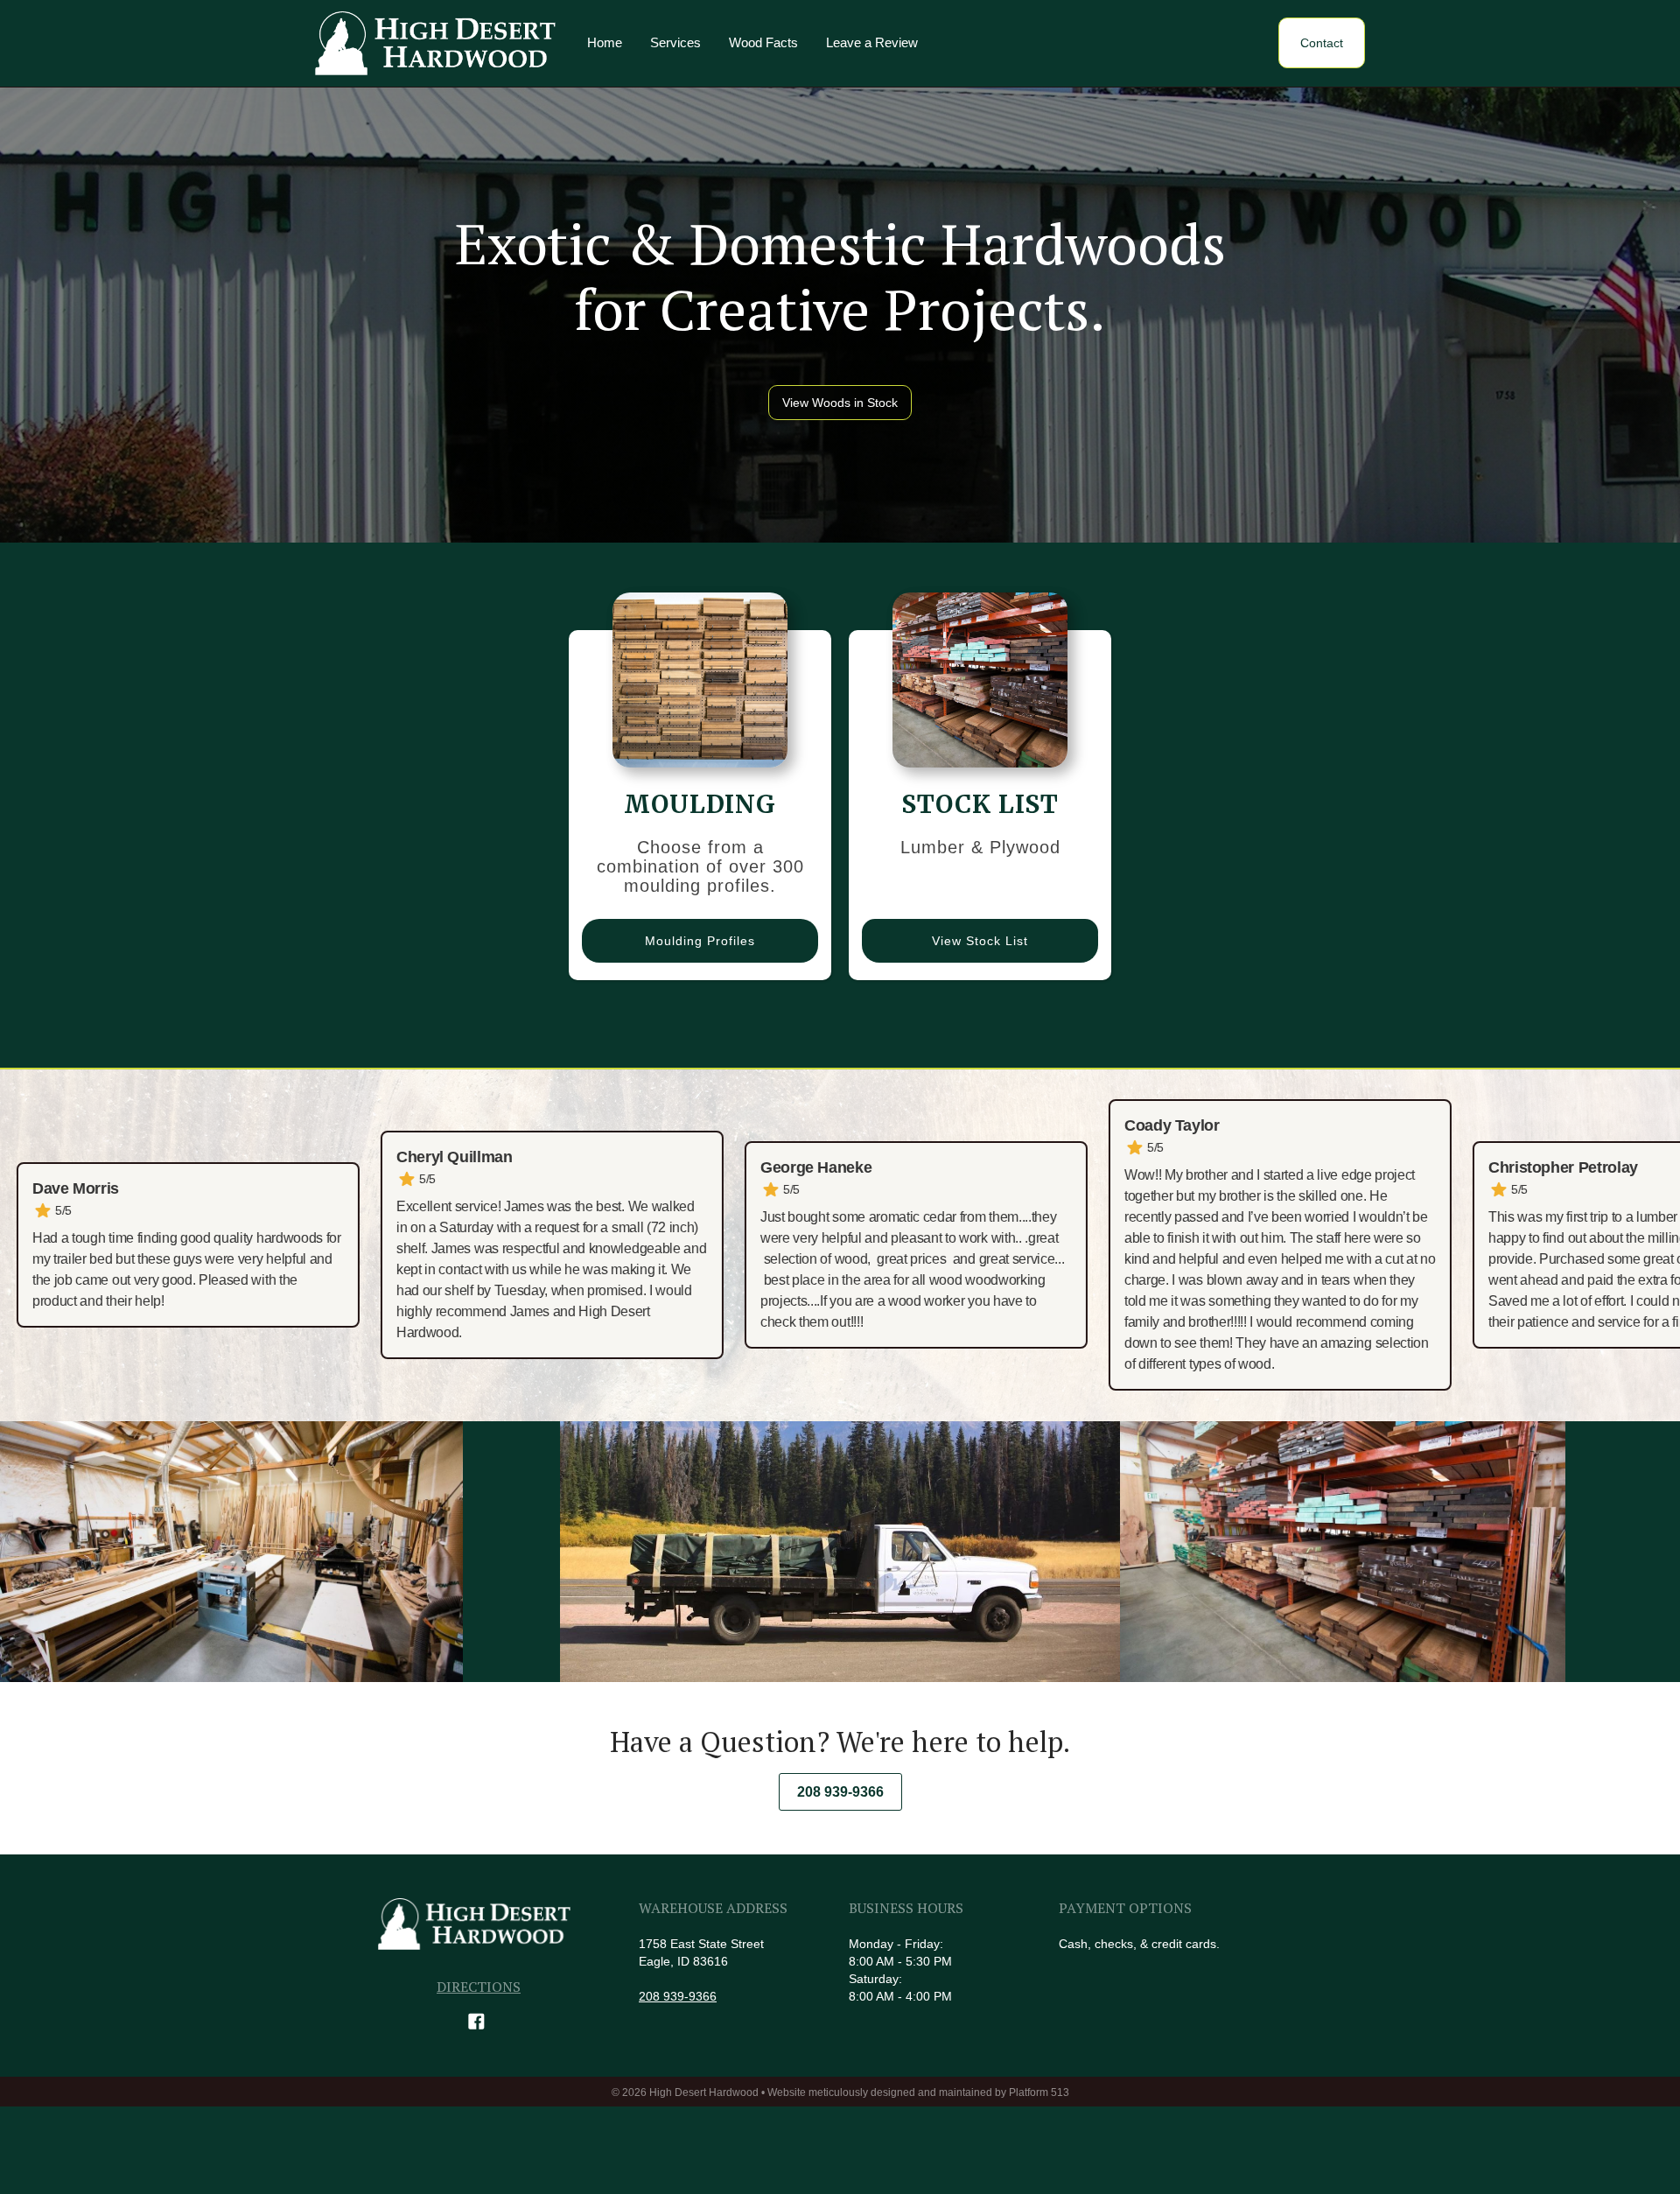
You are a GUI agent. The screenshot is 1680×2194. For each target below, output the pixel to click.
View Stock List (980, 941)
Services (675, 42)
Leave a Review (872, 42)
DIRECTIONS (479, 1987)
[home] (435, 44)
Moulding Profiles (700, 941)
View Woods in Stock (840, 403)
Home (605, 42)
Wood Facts (763, 42)
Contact (1322, 43)
